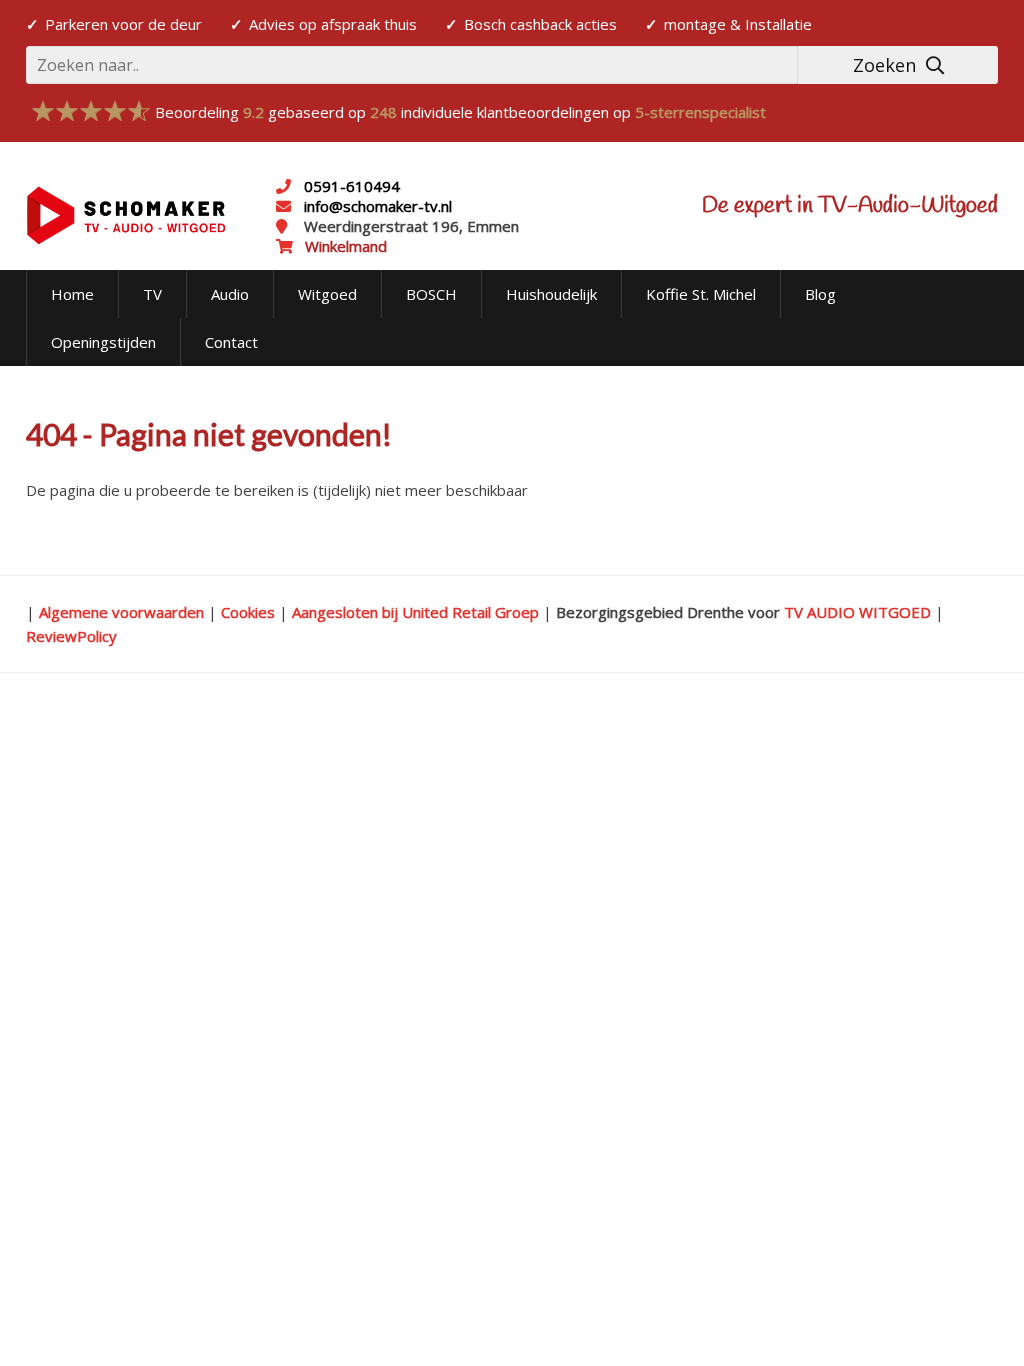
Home (72, 294)
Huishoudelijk (551, 294)
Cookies (248, 612)
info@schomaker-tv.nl (376, 206)
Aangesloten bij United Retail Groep (415, 612)
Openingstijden (103, 342)
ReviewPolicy (71, 636)
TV (152, 294)
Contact (231, 342)
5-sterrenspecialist (700, 112)
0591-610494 (352, 186)
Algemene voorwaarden (121, 612)
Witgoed (327, 294)
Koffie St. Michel (701, 294)
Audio (230, 294)
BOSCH (431, 294)
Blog (820, 294)
